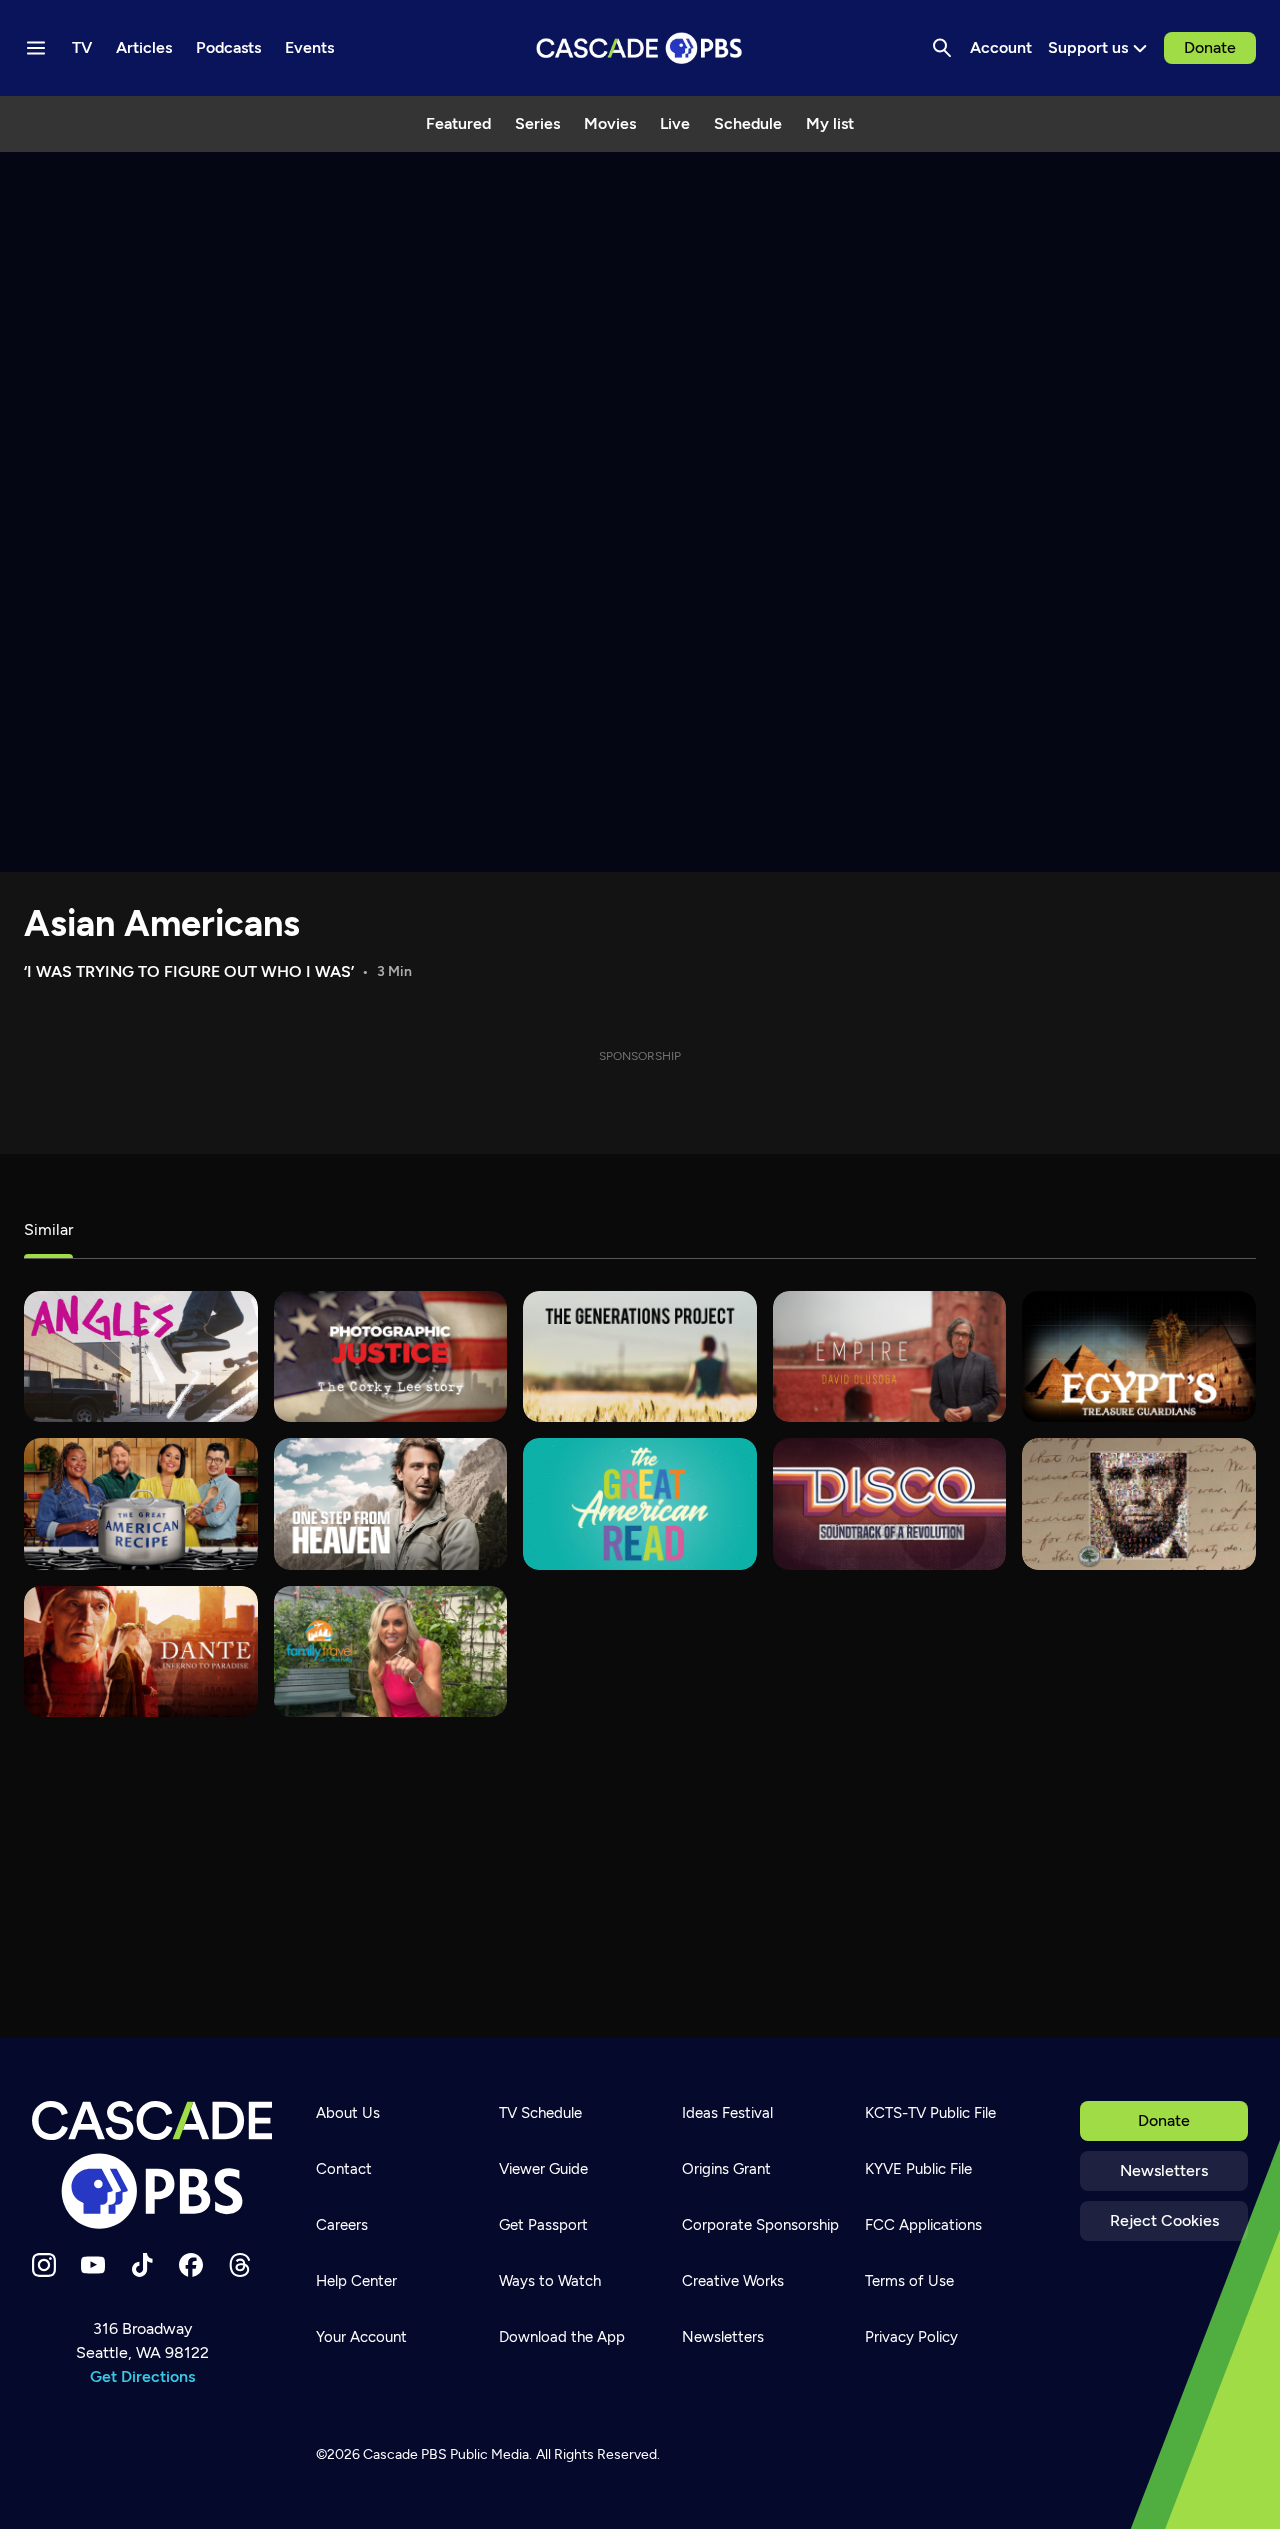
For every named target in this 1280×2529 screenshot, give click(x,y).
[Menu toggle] (36, 48)
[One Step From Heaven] (391, 1503)
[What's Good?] (141, 1356)
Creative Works (733, 2281)
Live (675, 123)
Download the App (562, 2337)
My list (830, 123)
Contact (344, 2169)
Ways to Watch (550, 2281)
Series (537, 123)
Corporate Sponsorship (760, 2225)
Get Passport (543, 2225)
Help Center (356, 2281)
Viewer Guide (543, 2169)
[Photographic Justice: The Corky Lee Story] (391, 1356)
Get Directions (142, 2376)
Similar (48, 1229)
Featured (458, 123)
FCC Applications (923, 2225)
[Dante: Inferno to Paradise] (141, 1651)
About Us (348, 2113)
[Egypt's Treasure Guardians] (1139, 1356)
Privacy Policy (911, 2337)
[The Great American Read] (640, 1503)
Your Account (361, 2337)
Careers (342, 2225)
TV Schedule (540, 2113)
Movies (610, 123)
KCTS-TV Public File (930, 2113)
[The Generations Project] (640, 1356)
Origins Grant (726, 2169)
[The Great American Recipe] (141, 1503)
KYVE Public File (918, 2169)
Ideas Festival (727, 2113)
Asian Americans (162, 923)
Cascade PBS (405, 2454)
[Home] (152, 2165)
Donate (1210, 47)
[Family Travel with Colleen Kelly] (391, 1651)
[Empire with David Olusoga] (890, 1356)
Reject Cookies (1164, 2220)
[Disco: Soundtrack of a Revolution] (890, 1503)
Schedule (748, 123)
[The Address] (1139, 1503)
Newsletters (1164, 2170)
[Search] (942, 48)
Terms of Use (909, 2281)
